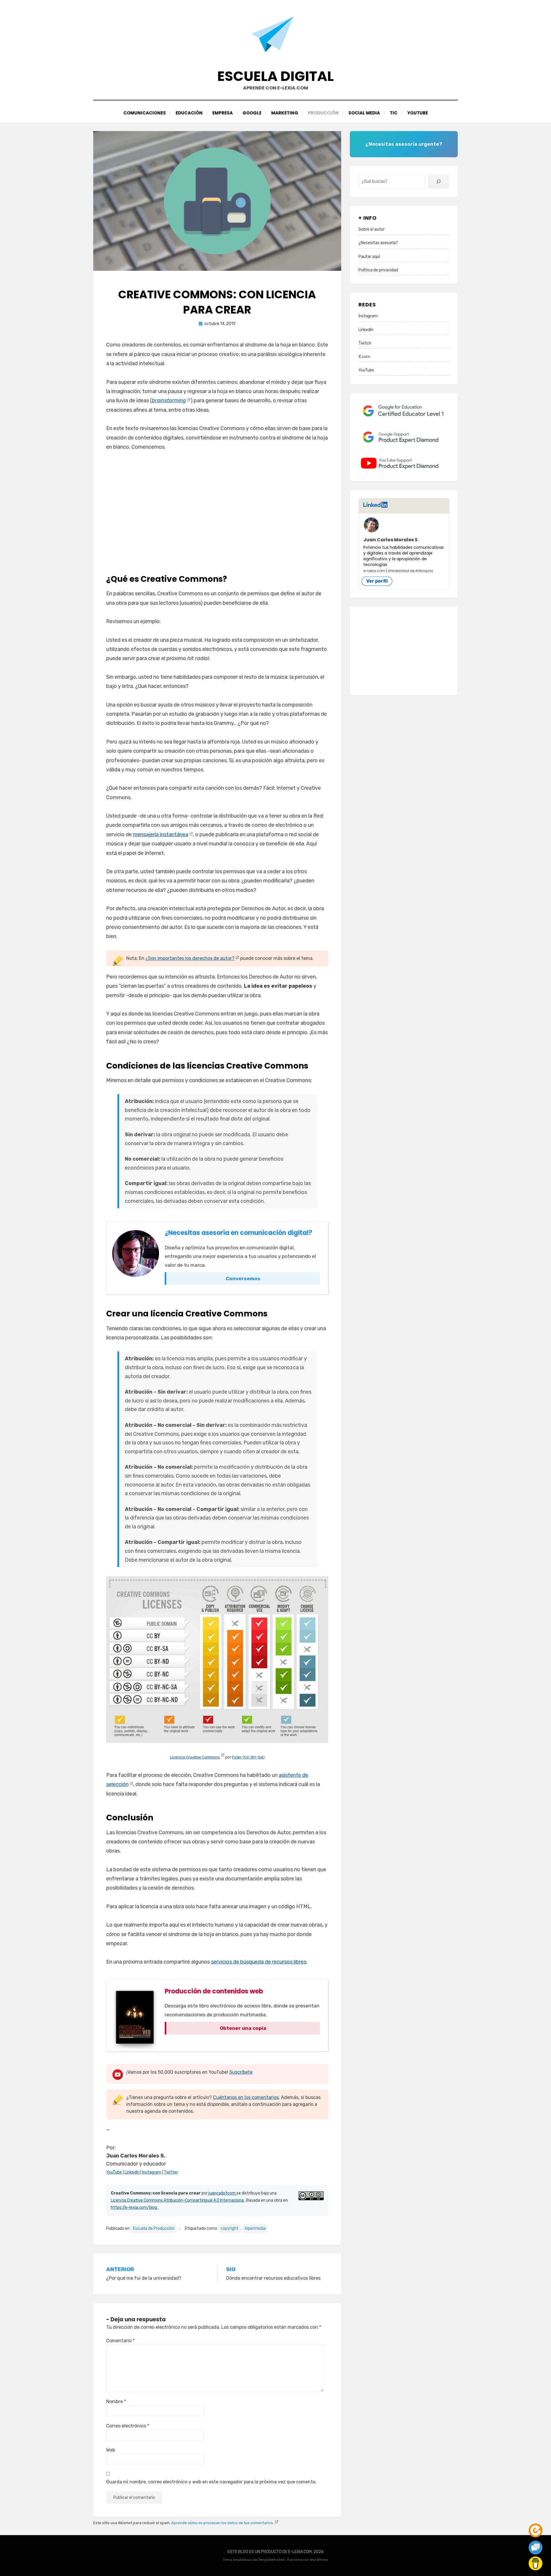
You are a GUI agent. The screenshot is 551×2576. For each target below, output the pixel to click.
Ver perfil (377, 581)
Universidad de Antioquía (410, 571)
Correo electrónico (128, 2426)
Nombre (116, 2401)
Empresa (223, 113)
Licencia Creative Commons (195, 1757)
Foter (237, 1757)
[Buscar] (439, 182)
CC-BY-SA (254, 1757)
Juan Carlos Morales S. (391, 540)
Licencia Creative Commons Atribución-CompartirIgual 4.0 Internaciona (178, 2200)
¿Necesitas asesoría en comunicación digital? (238, 1233)
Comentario (120, 2341)
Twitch (365, 343)
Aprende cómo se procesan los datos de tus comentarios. (223, 2523)
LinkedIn (132, 2172)
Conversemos (243, 1279)
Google (252, 113)
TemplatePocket (271, 2560)
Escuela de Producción (154, 2228)
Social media (364, 113)
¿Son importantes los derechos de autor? (190, 958)
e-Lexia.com (374, 571)
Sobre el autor (371, 229)
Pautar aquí (369, 257)
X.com (364, 357)
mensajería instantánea (161, 834)
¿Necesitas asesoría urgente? (404, 144)
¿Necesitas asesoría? (378, 243)
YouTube (418, 113)
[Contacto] (536, 2548)
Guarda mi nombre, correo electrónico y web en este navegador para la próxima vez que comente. (211, 2482)
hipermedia (255, 2228)
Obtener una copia (243, 2028)
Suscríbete (241, 2072)
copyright (229, 2228)
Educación (189, 113)
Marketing (285, 113)
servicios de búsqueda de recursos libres (259, 1962)
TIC (394, 113)
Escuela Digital (275, 76)
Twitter (171, 2172)
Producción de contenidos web (214, 1991)
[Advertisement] (217, 510)
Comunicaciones (145, 113)
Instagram (152, 2172)
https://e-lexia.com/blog (134, 2208)
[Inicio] (536, 2530)
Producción (323, 113)
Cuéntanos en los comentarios (246, 2097)
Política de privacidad (378, 270)
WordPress (319, 2560)
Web (111, 2450)
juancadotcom (222, 2193)
